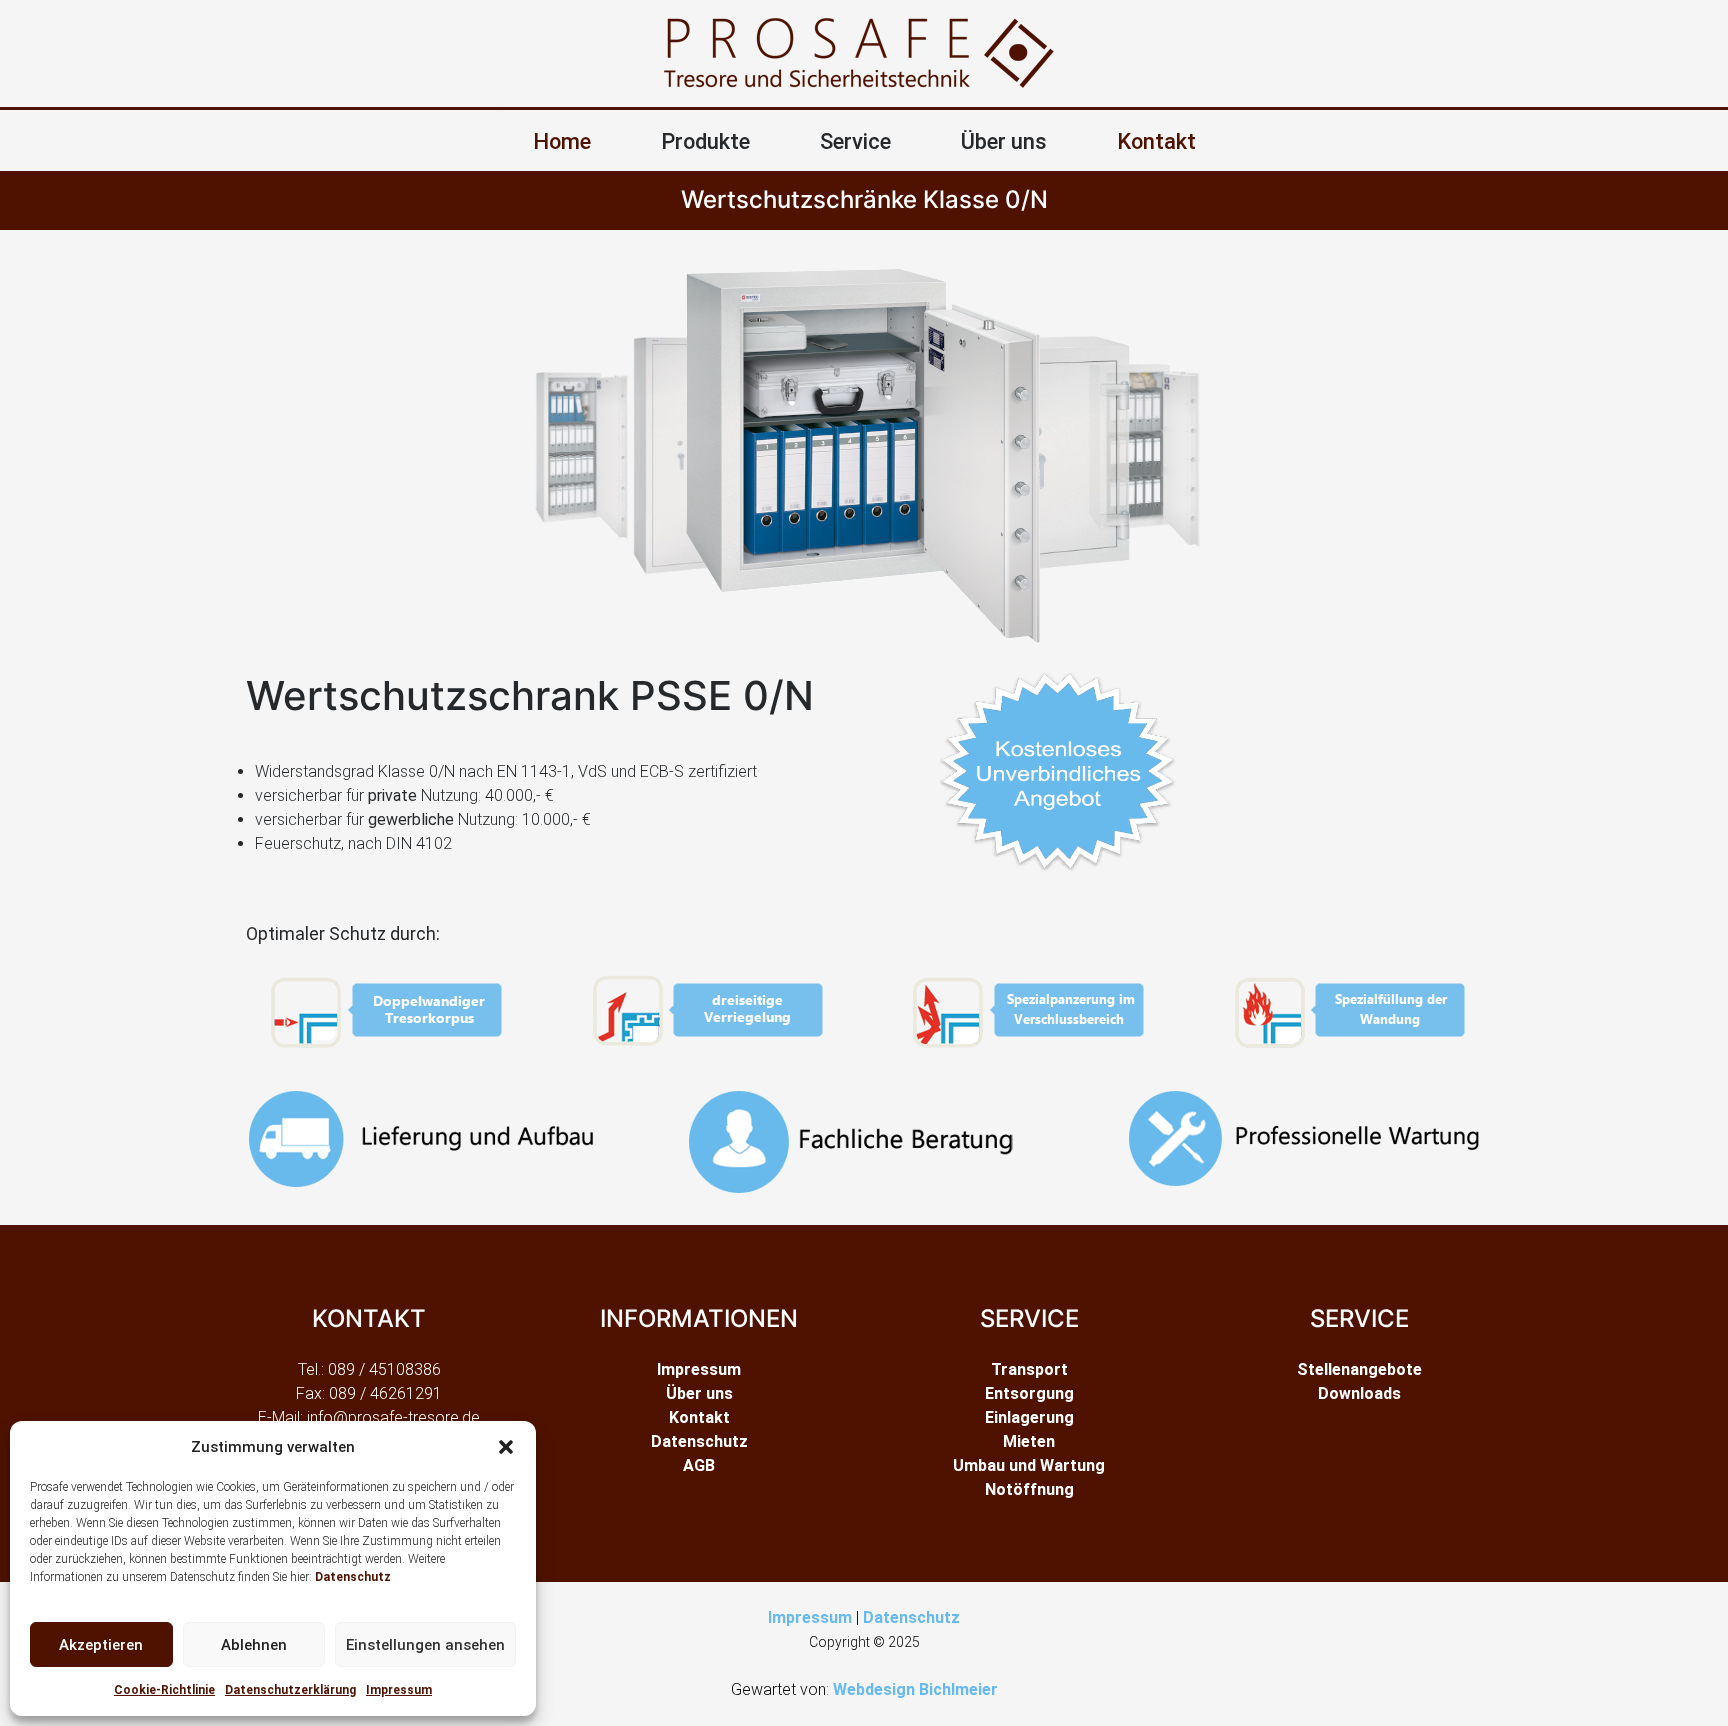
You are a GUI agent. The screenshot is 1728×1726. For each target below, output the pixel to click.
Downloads (1359, 1393)
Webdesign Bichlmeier (915, 1689)
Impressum (399, 1690)
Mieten (1029, 1441)
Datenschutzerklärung (290, 1690)
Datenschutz (353, 1577)
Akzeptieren (101, 1645)
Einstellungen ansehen (425, 1645)
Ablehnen (254, 1645)
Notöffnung (1029, 1489)
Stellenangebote (1359, 1369)
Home (562, 141)
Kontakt (1156, 141)
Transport (1029, 1369)
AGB (699, 1465)
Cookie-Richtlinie (164, 1690)
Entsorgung (1029, 1393)
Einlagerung (1029, 1417)
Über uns (699, 1393)
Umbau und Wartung (1029, 1465)
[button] (506, 1447)
